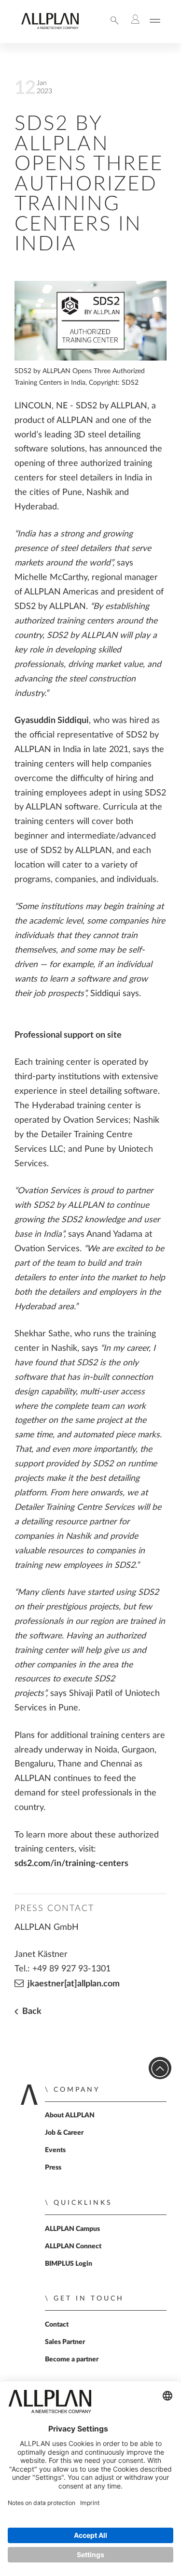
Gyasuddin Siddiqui (52, 720)
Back (31, 2011)
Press (53, 2168)
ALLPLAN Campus (72, 2229)
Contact (57, 2325)
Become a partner (72, 2359)
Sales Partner (65, 2342)
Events (55, 2150)
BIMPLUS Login (69, 2264)
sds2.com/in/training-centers (71, 1863)
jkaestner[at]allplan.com (74, 1984)
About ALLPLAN (70, 2115)
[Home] (50, 27)
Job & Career (64, 2133)
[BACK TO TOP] (160, 2068)
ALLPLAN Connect (73, 2246)
